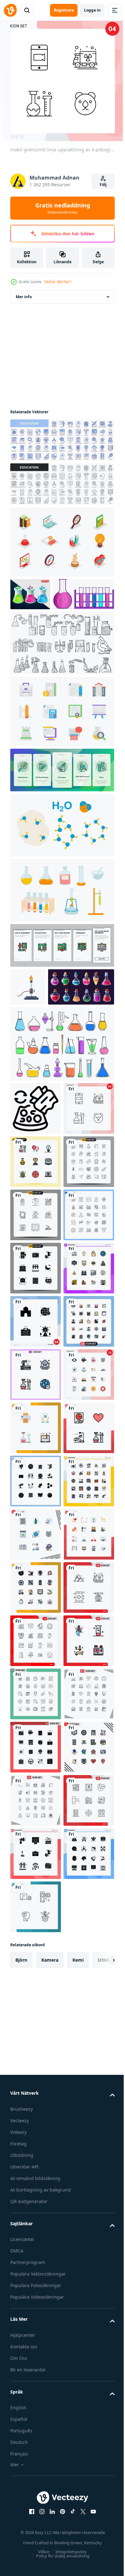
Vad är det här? (58, 282)
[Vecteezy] (10, 10)
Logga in (92, 10)
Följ (103, 185)
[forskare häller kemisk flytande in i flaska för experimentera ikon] (36, 1179)
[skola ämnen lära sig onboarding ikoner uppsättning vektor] (61, 978)
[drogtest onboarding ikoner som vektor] (61, 803)
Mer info (24, 297)
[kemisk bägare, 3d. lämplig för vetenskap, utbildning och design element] (30, 594)
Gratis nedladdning (63, 208)
